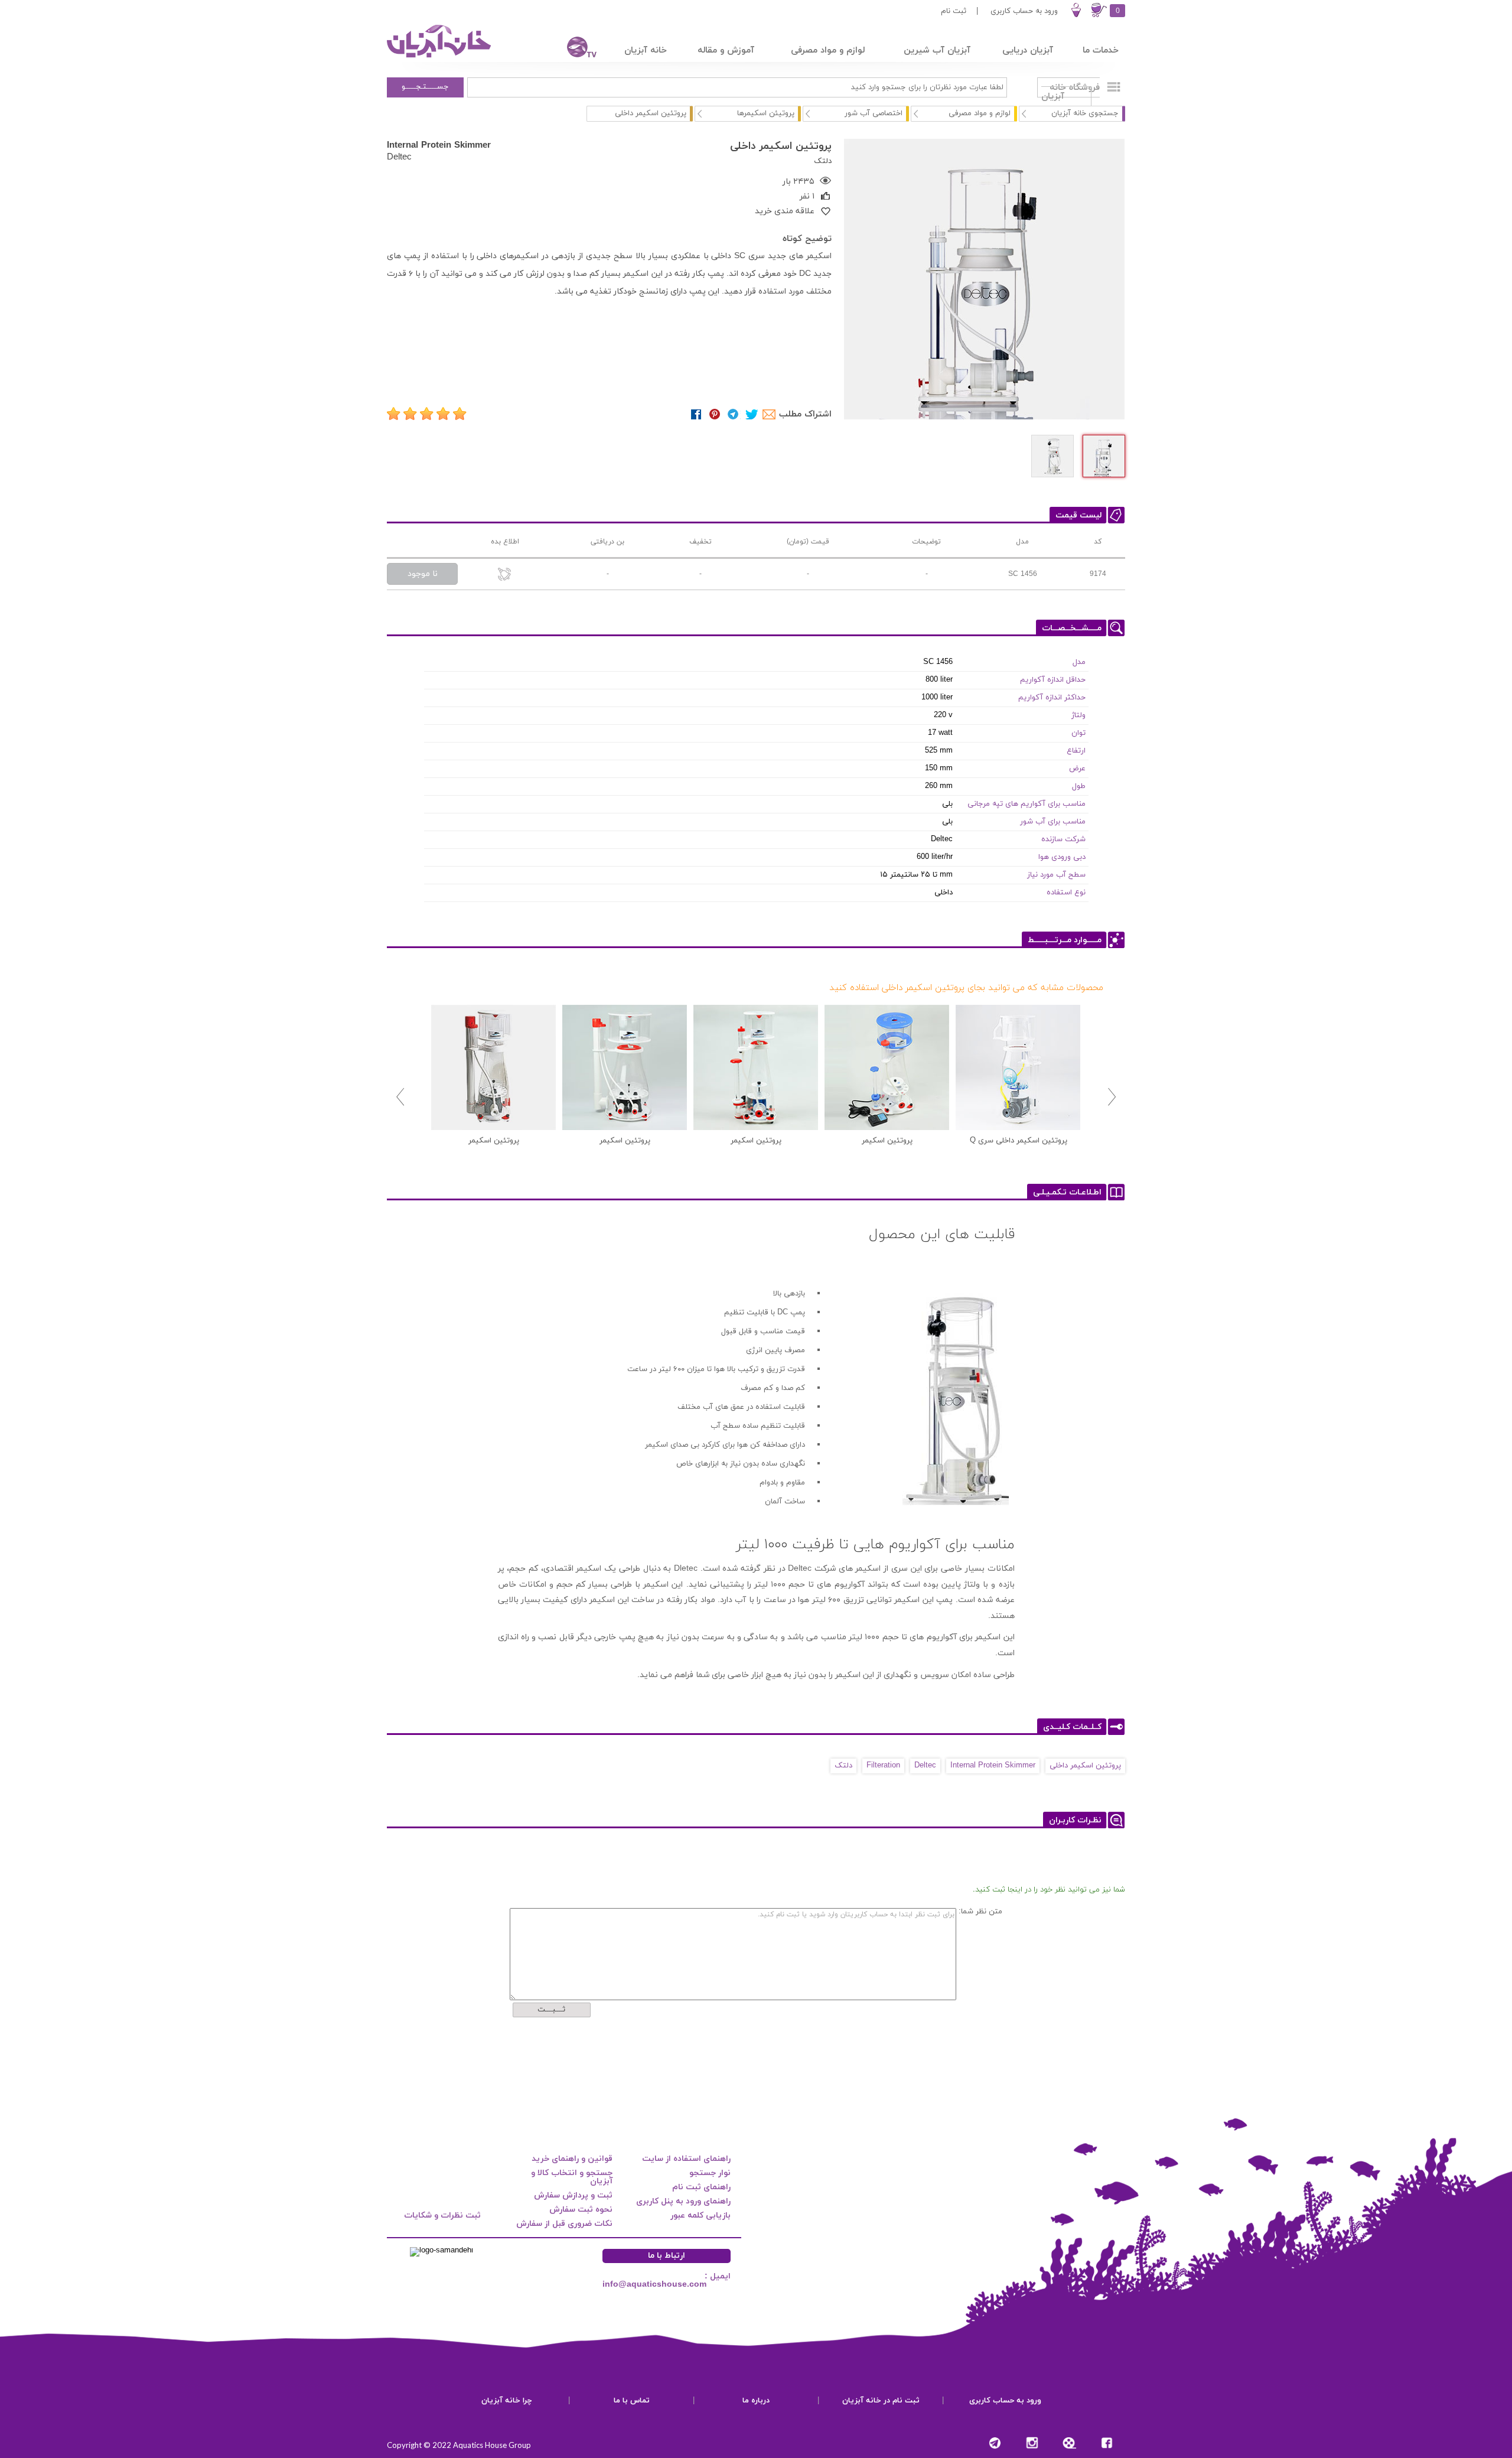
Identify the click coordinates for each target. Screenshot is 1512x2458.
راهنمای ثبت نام (701, 2187)
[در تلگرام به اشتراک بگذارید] (733, 414)
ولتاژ (1078, 715)
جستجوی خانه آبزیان (1085, 113)
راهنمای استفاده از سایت (686, 2159)
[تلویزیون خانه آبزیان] (574, 49)
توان (1078, 733)
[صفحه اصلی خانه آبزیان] (440, 57)
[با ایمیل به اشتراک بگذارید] (770, 414)
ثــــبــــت (551, 2010)
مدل (1079, 662)
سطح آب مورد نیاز (1056, 875)
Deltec (399, 157)
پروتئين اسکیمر (887, 1141)
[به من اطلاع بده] (505, 575)
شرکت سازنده (1063, 839)
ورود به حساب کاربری (1024, 11)
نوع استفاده (1066, 893)
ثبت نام (954, 11)
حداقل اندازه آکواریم (1053, 680)
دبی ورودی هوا (1062, 857)
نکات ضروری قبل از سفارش (564, 2224)
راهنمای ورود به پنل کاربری (683, 2201)
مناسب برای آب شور (1053, 822)
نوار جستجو (710, 2173)
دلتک (843, 1766)
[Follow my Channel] (995, 2443)
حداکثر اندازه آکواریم (1052, 698)
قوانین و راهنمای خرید (572, 2159)
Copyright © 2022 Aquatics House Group (459, 2445)
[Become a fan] (1107, 2443)
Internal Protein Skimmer (439, 145)
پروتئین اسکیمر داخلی (1085, 1766)
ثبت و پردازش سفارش (573, 2195)
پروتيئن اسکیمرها (766, 113)
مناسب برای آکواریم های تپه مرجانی (1027, 804)
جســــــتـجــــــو (425, 87)
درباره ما (756, 2401)
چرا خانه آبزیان (507, 2401)
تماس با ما (632, 2401)
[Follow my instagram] (1032, 2443)
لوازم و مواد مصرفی (980, 113)
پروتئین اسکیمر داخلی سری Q (1019, 1141)
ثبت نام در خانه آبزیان (881, 2401)
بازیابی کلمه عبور (700, 2216)
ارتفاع (1076, 751)
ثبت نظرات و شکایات (442, 2216)
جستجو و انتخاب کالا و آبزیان (572, 2177)
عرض (1077, 769)
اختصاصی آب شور (874, 113)
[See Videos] (1069, 2443)
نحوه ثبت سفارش (581, 2210)
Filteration (883, 1766)
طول (1079, 786)
